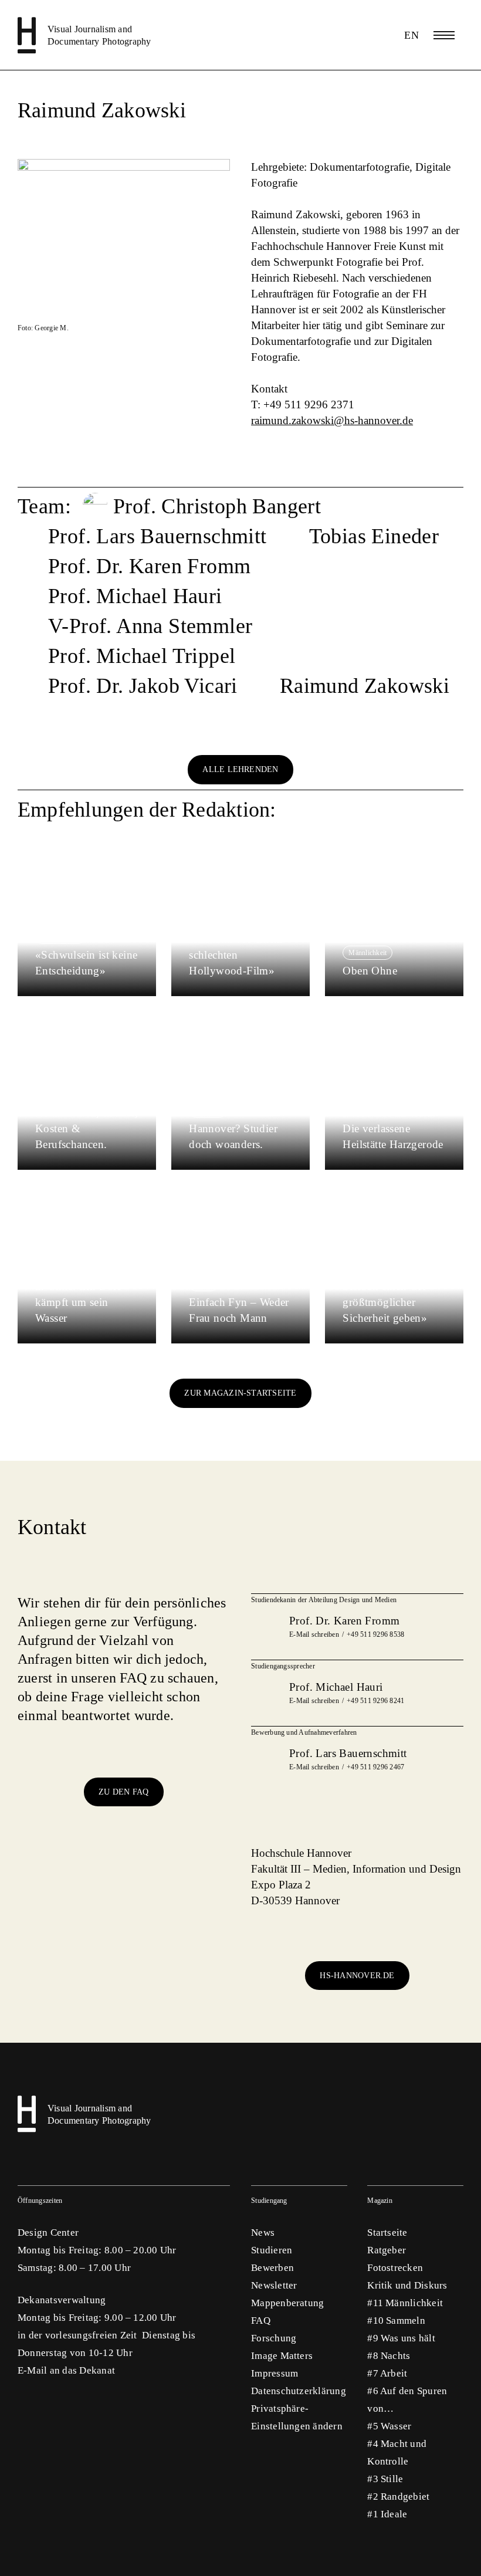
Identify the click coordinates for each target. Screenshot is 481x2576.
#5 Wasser (389, 2426)
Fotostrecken (395, 2268)
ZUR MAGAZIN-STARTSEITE (240, 1393)
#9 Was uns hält (401, 2338)
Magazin (380, 2201)
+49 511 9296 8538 (375, 1634)
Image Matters (282, 2356)
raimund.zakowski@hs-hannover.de (332, 420)
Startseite (387, 2233)
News (263, 2233)
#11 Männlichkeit (405, 2303)
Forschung (274, 2338)
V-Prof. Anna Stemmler (150, 626)
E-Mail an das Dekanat (66, 2370)
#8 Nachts (389, 2356)
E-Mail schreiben (314, 1634)
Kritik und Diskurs (407, 2285)
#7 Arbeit (387, 2373)
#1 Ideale (387, 2514)
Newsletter (274, 2285)
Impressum (275, 2373)
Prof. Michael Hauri (135, 596)
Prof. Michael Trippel (142, 656)
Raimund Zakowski (365, 686)
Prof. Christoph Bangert (217, 506)
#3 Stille (385, 2479)
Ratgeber (387, 2250)
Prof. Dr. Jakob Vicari (143, 686)
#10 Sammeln (396, 2321)
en (411, 35)
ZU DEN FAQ (123, 1792)
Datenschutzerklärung (299, 2391)
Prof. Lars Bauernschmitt (157, 536)
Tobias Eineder (374, 536)
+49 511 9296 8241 (375, 1701)
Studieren (272, 2250)
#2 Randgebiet (398, 2497)
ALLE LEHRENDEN (240, 769)
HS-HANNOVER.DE (357, 1976)
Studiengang (269, 2201)
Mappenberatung (287, 2303)
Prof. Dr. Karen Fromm (149, 566)
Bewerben (272, 2268)
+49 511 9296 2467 (375, 1767)
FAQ (261, 2321)
